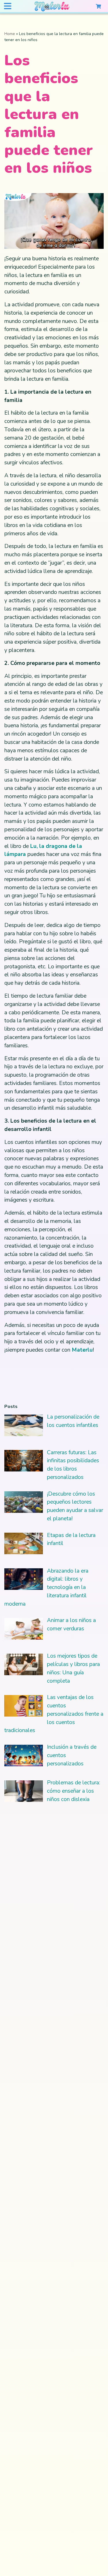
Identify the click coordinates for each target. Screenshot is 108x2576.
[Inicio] (52, 7)
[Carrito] (98, 6)
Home (10, 34)
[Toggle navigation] (7, 6)
